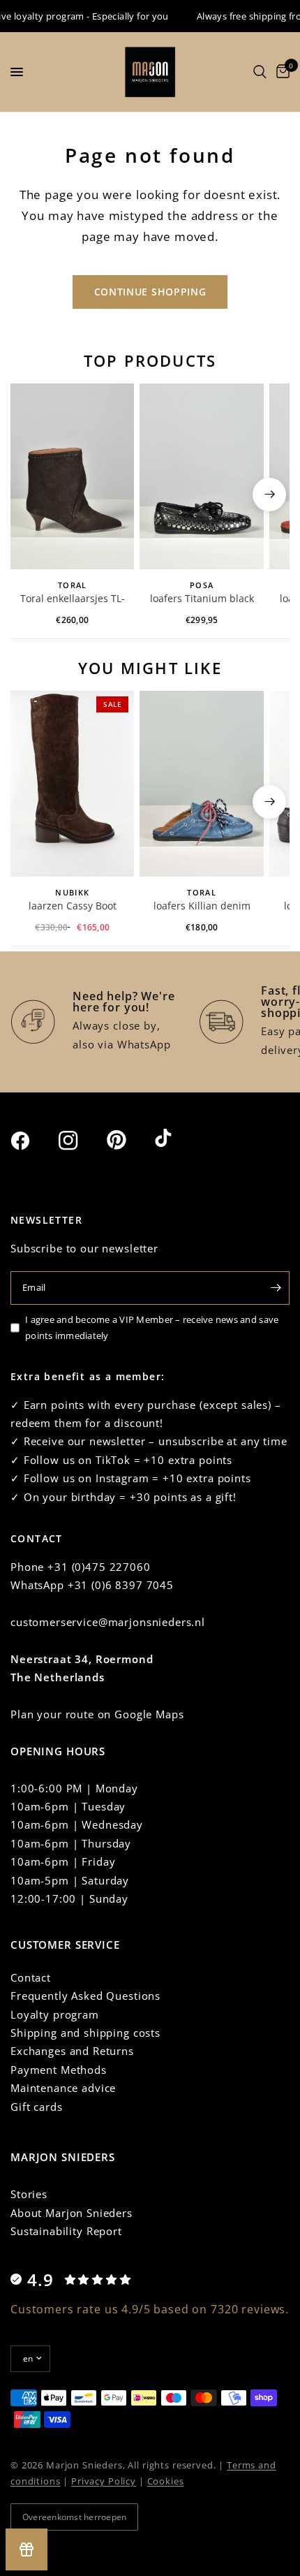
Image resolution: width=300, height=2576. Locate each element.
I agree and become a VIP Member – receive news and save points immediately (152, 1327)
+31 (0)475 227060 (99, 1567)
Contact (31, 1977)
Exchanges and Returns (72, 2051)
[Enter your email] (276, 1288)
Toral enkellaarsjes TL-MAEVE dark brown (73, 599)
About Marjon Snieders (72, 2213)
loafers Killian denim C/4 (202, 907)
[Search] (260, 72)
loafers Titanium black (202, 598)
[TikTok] (177, 1139)
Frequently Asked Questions (85, 1996)
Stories (29, 2194)
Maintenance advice (63, 2088)
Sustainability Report (66, 2231)
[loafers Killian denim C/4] (201, 784)
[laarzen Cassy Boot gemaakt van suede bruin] (72, 784)
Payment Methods (59, 2070)
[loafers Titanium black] (201, 476)
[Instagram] (81, 1141)
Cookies (166, 2481)
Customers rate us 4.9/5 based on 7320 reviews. (150, 2309)
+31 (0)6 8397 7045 (121, 1585)
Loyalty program (55, 2014)
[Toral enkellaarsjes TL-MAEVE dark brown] (72, 476)
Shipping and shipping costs (85, 2033)
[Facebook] (33, 1141)
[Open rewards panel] (27, 2549)
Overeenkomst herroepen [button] (74, 2517)
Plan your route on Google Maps (97, 1714)
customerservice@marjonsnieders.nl (108, 1622)
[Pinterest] (129, 1140)
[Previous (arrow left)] (31, 495)
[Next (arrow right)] (269, 495)
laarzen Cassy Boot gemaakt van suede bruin (73, 907)
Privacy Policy (104, 2481)
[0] (280, 72)
